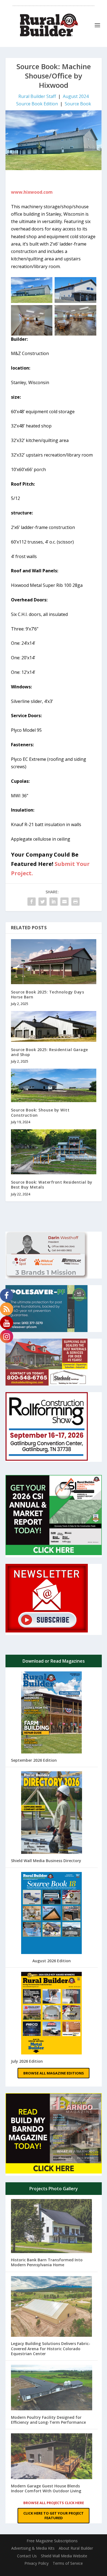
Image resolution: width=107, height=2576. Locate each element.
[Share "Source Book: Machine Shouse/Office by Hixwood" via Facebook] (32, 902)
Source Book (78, 104)
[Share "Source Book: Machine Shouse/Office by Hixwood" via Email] (64, 902)
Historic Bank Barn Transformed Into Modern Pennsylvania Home (47, 2262)
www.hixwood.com (32, 192)
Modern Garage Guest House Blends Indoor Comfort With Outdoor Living (46, 2488)
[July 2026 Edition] (52, 2014)
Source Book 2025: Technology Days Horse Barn (48, 994)
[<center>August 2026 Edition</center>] (51, 1914)
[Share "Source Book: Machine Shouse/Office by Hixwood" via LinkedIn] (54, 902)
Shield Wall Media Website (64, 2556)
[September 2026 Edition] (51, 1713)
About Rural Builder (76, 2548)
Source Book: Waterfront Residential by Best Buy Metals (52, 1185)
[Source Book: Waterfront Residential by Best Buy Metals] (54, 1152)
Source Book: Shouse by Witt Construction (40, 1112)
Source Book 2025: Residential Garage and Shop (50, 1052)
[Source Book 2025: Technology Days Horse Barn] (54, 962)
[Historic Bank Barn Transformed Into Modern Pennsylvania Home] (52, 2227)
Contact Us (27, 2556)
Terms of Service (68, 2563)
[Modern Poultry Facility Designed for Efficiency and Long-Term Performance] (52, 2388)
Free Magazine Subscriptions (52, 2541)
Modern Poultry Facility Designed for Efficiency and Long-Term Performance (48, 2420)
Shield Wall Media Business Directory (46, 1861)
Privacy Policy (36, 2563)
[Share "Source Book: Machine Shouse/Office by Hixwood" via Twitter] (43, 902)
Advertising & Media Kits (33, 2548)
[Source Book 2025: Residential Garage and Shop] (54, 1026)
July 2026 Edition (27, 2061)
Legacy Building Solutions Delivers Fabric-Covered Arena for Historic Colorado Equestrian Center (51, 2348)
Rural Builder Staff (37, 96)
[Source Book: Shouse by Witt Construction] (54, 1085)
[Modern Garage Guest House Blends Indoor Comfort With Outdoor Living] (52, 2457)
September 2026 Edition (34, 1760)
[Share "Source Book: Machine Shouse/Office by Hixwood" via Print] (75, 902)
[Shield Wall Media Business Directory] (52, 1813)
